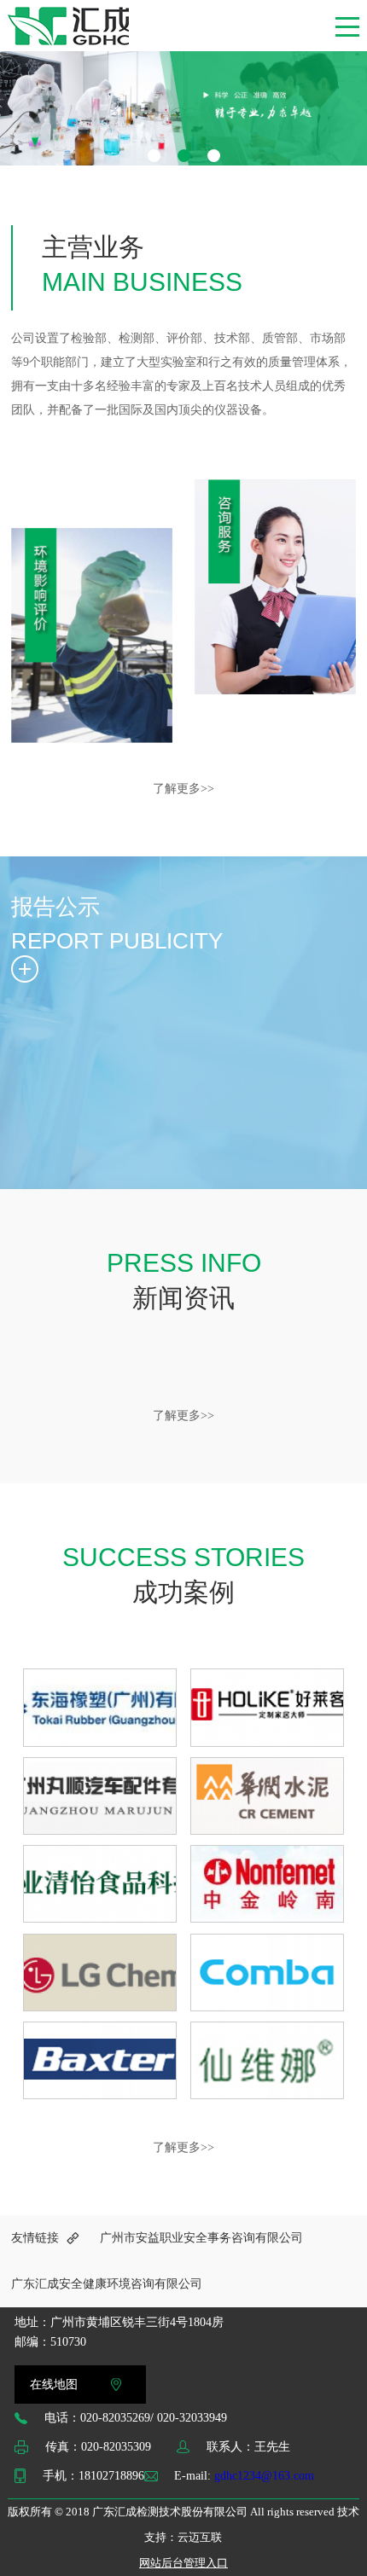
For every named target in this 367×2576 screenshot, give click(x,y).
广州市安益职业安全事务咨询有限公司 (201, 2238)
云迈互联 (200, 2537)
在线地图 (54, 2385)
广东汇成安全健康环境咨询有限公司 (107, 2284)
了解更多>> (183, 789)
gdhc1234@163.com (264, 2476)
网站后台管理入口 (183, 2563)
